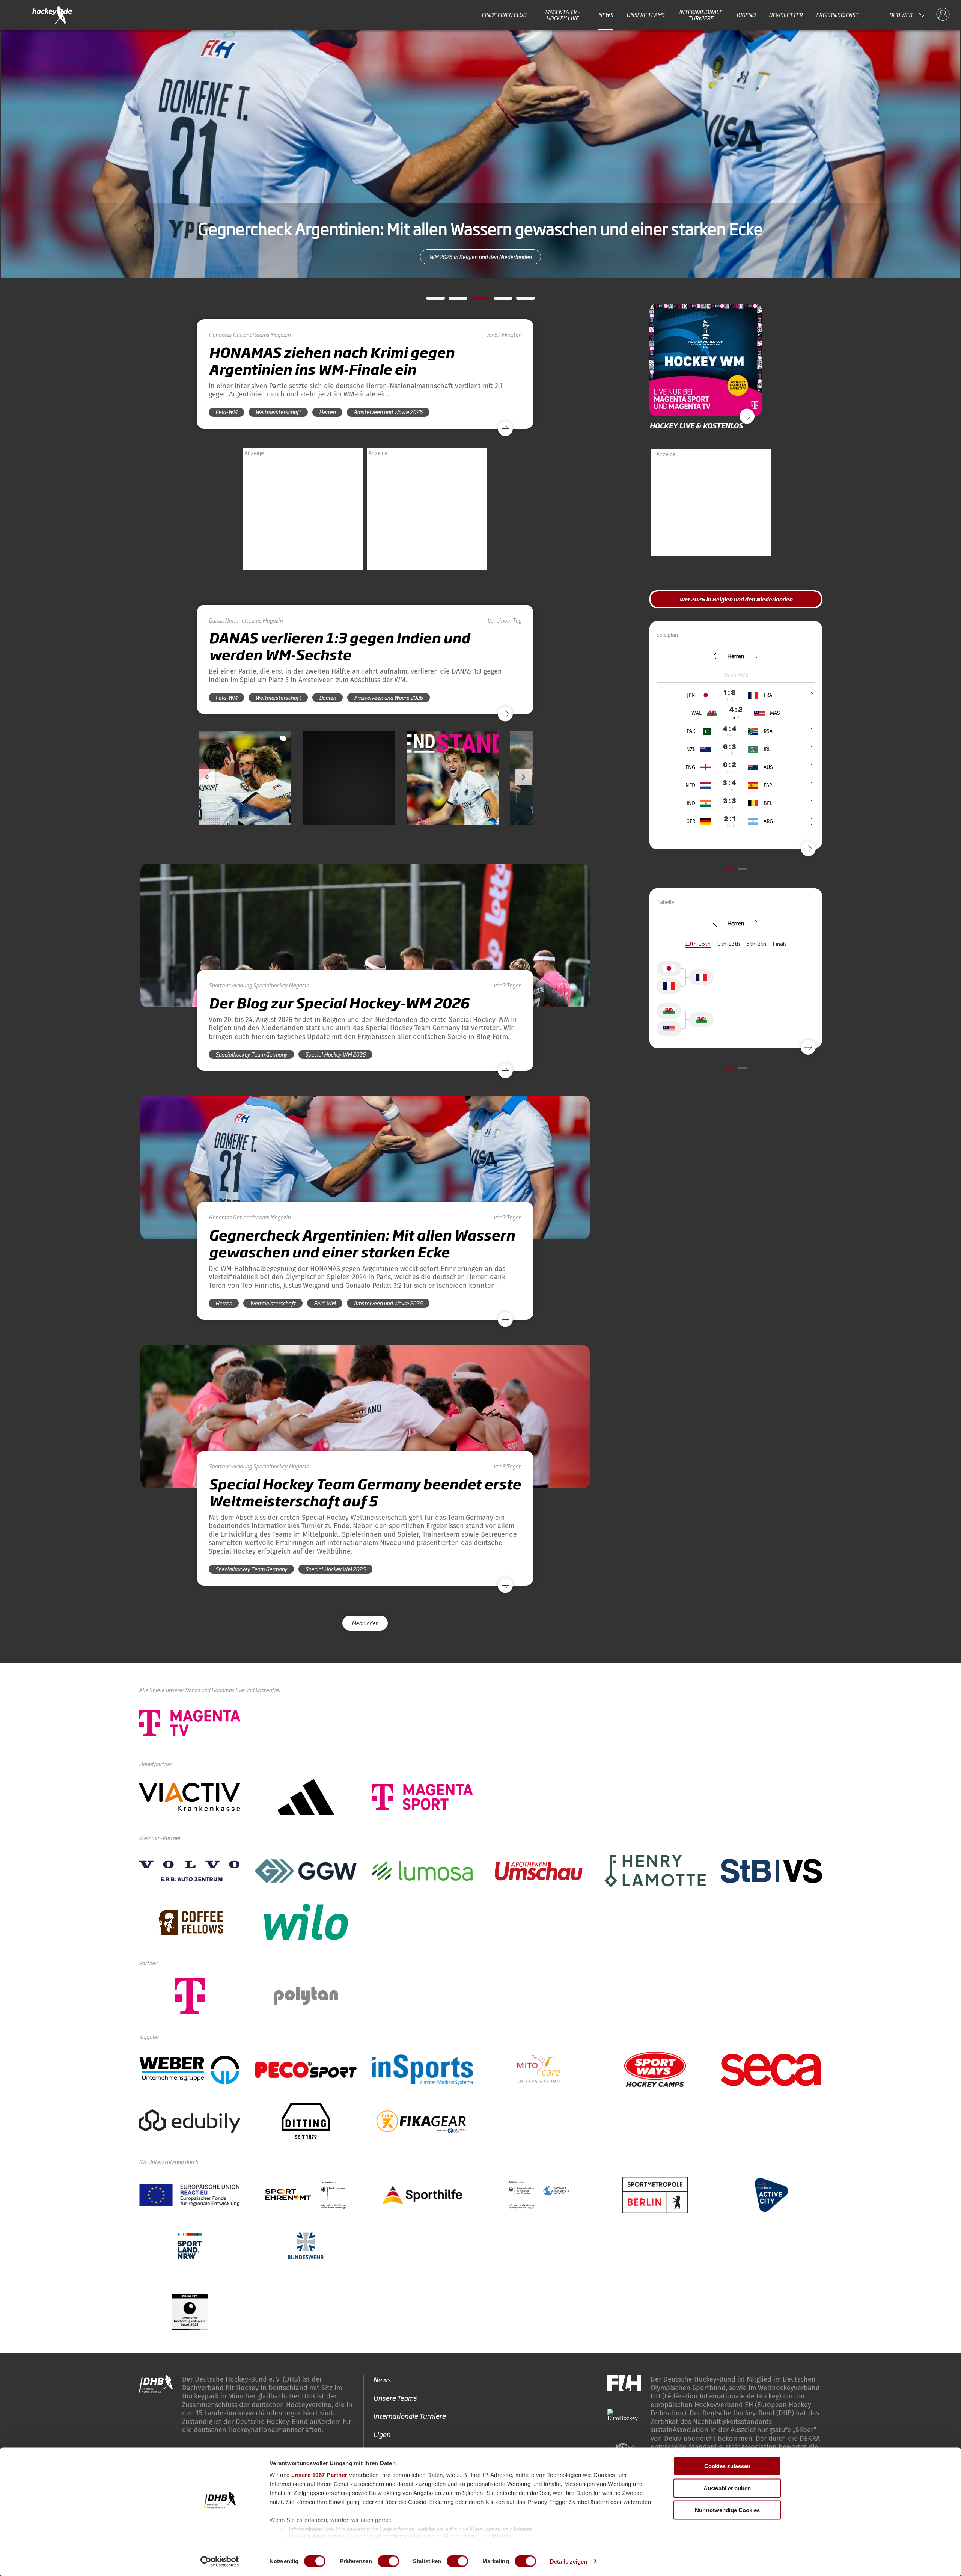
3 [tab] (475, 300)
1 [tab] (430, 300)
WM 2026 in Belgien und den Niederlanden (480, 257)
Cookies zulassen (727, 2466)
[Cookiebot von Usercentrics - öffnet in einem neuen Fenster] (220, 2561)
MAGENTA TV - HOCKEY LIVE (563, 15)
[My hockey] (943, 15)
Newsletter (786, 15)
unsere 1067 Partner (319, 2475)
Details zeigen (569, 2561)
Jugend (746, 15)
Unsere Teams (645, 15)
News (606, 15)
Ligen (382, 2434)
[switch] (388, 2561)
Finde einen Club (504, 15)
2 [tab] (452, 300)
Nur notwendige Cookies (727, 2510)
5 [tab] (520, 300)
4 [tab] (497, 300)
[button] (245, 800)
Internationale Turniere (701, 15)
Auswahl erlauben (727, 2488)
